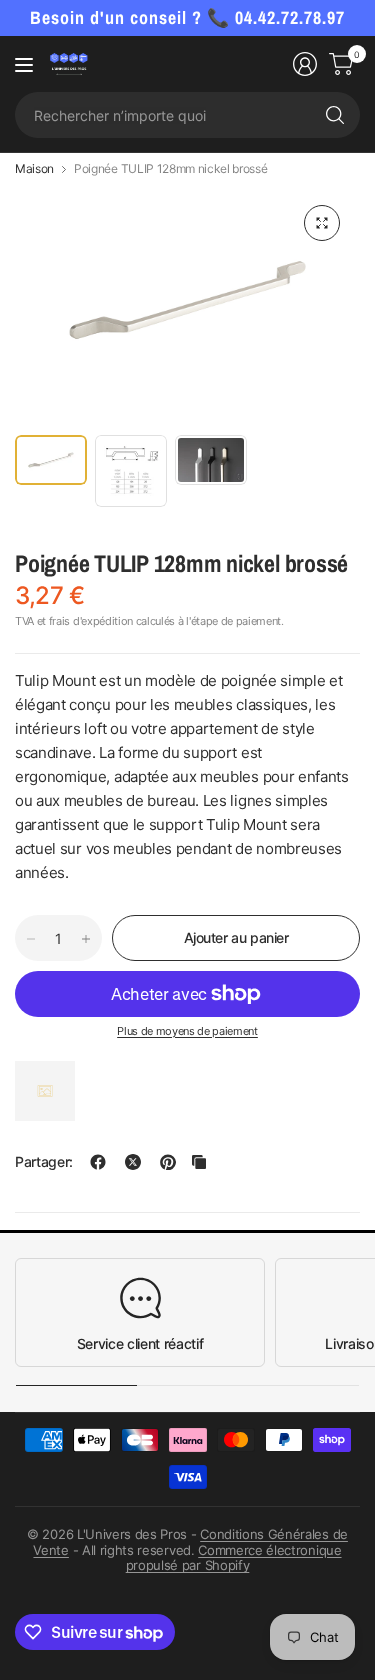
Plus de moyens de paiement (187, 1031)
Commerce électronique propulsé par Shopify (234, 1558)
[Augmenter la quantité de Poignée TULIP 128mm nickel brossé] (86, 939)
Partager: (44, 1162)
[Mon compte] (305, 64)
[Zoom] (322, 223)
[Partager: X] (133, 1162)
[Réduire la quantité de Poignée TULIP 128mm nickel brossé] (31, 939)
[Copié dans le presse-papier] (199, 1162)
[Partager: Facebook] (98, 1162)
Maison (34, 169)
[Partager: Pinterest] (168, 1162)
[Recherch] (335, 115)
